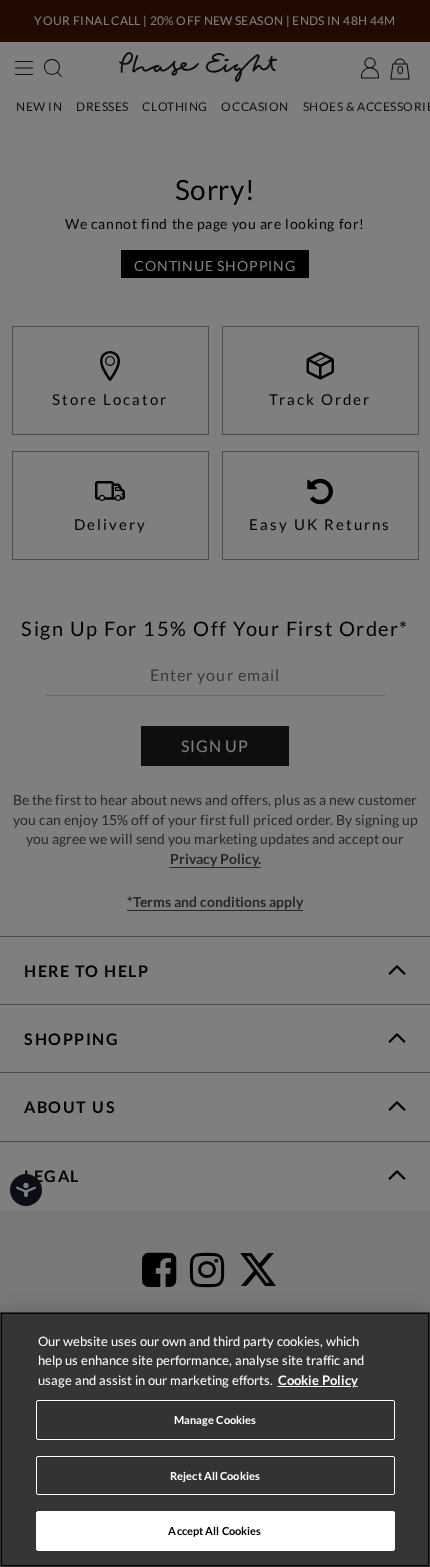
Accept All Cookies (214, 1530)
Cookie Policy (318, 1380)
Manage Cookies (215, 1419)
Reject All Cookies (215, 1475)
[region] (215, 1439)
